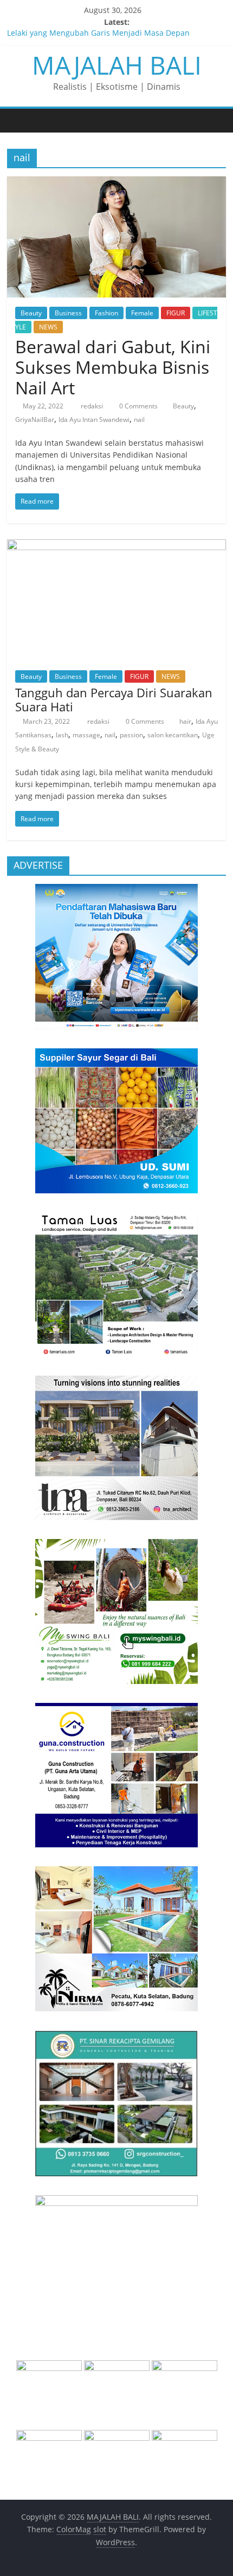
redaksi (93, 406)
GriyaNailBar (35, 420)
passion (131, 735)
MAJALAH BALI (117, 65)
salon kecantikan (173, 735)
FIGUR (176, 313)
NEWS (48, 327)
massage (86, 735)
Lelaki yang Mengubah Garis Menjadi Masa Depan (98, 34)
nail (139, 420)
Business (68, 313)
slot (100, 2529)
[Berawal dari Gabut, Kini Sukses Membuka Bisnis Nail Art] (116, 183)
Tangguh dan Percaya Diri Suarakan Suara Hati (114, 699)
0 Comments (138, 406)
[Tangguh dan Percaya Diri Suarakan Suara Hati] (116, 546)
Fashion (106, 313)
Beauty (31, 313)
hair (185, 721)
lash (62, 735)
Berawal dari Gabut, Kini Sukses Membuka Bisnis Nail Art (113, 367)
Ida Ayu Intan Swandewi (94, 420)
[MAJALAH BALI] (18, 120)
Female (142, 313)
